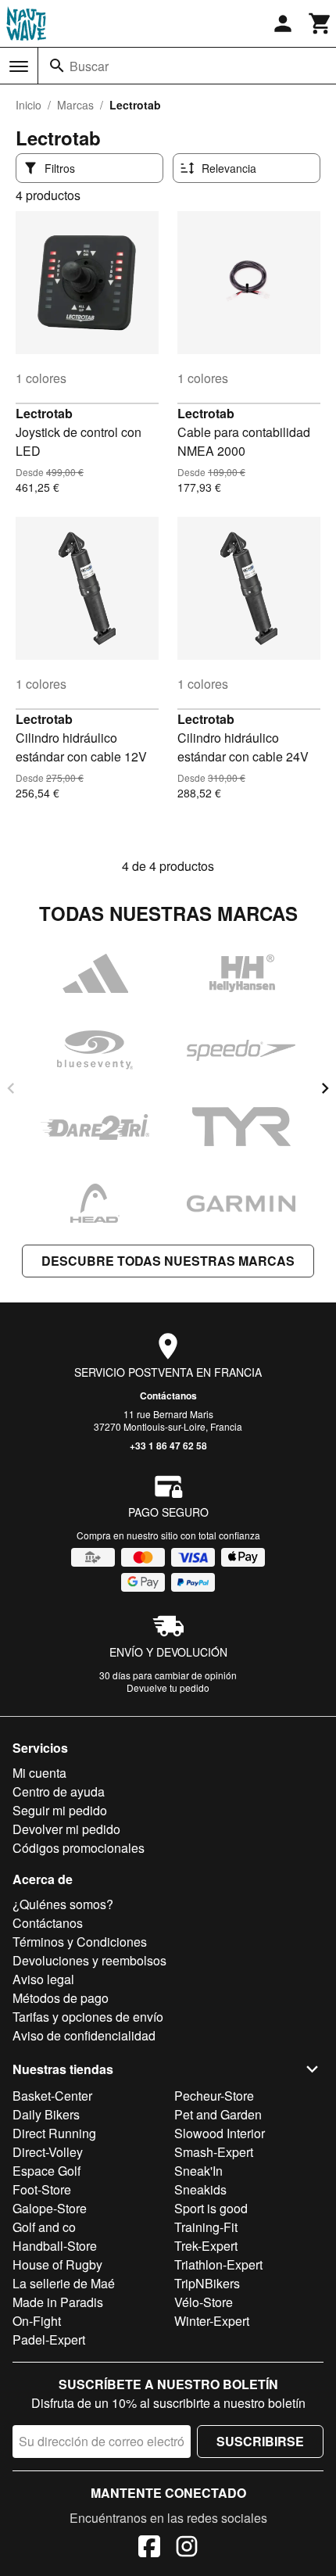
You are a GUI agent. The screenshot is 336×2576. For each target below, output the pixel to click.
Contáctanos (168, 1395)
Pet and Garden (218, 2114)
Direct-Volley (48, 2152)
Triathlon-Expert (218, 2264)
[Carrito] (320, 23)
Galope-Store (50, 2208)
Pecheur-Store (214, 2096)
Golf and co (44, 2227)
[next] (325, 1088)
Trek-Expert (206, 2246)
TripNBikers (207, 2283)
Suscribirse (260, 2441)
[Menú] (19, 66)
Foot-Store (42, 2189)
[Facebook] (149, 2549)
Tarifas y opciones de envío (88, 2017)
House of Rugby (57, 2264)
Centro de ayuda (59, 1791)
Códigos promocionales (79, 1848)
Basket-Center (52, 2096)
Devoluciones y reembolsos (89, 1960)
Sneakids (200, 2189)
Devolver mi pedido (66, 1829)
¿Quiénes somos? (63, 1904)
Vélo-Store (204, 2302)
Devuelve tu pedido (168, 1687)
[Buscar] (57, 66)
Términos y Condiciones (80, 1942)
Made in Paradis (58, 2302)
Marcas (75, 105)
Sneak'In (198, 2171)
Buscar (89, 66)
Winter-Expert (212, 2321)
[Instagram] (187, 2549)
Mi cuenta (39, 1773)
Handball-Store (55, 2246)
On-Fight (37, 2321)
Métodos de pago (61, 1998)
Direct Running (54, 2133)
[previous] (11, 1088)
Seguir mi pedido (60, 1810)
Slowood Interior (220, 2133)
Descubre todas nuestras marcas (168, 1261)
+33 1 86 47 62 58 (168, 1446)
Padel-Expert (49, 2340)
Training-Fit (206, 2227)
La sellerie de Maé (64, 2283)
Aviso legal (43, 1979)
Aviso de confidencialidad (84, 2035)
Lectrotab (44, 413)
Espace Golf (46, 2171)
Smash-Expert (214, 2152)
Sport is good (211, 2208)
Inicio (29, 105)
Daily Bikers (46, 2114)
